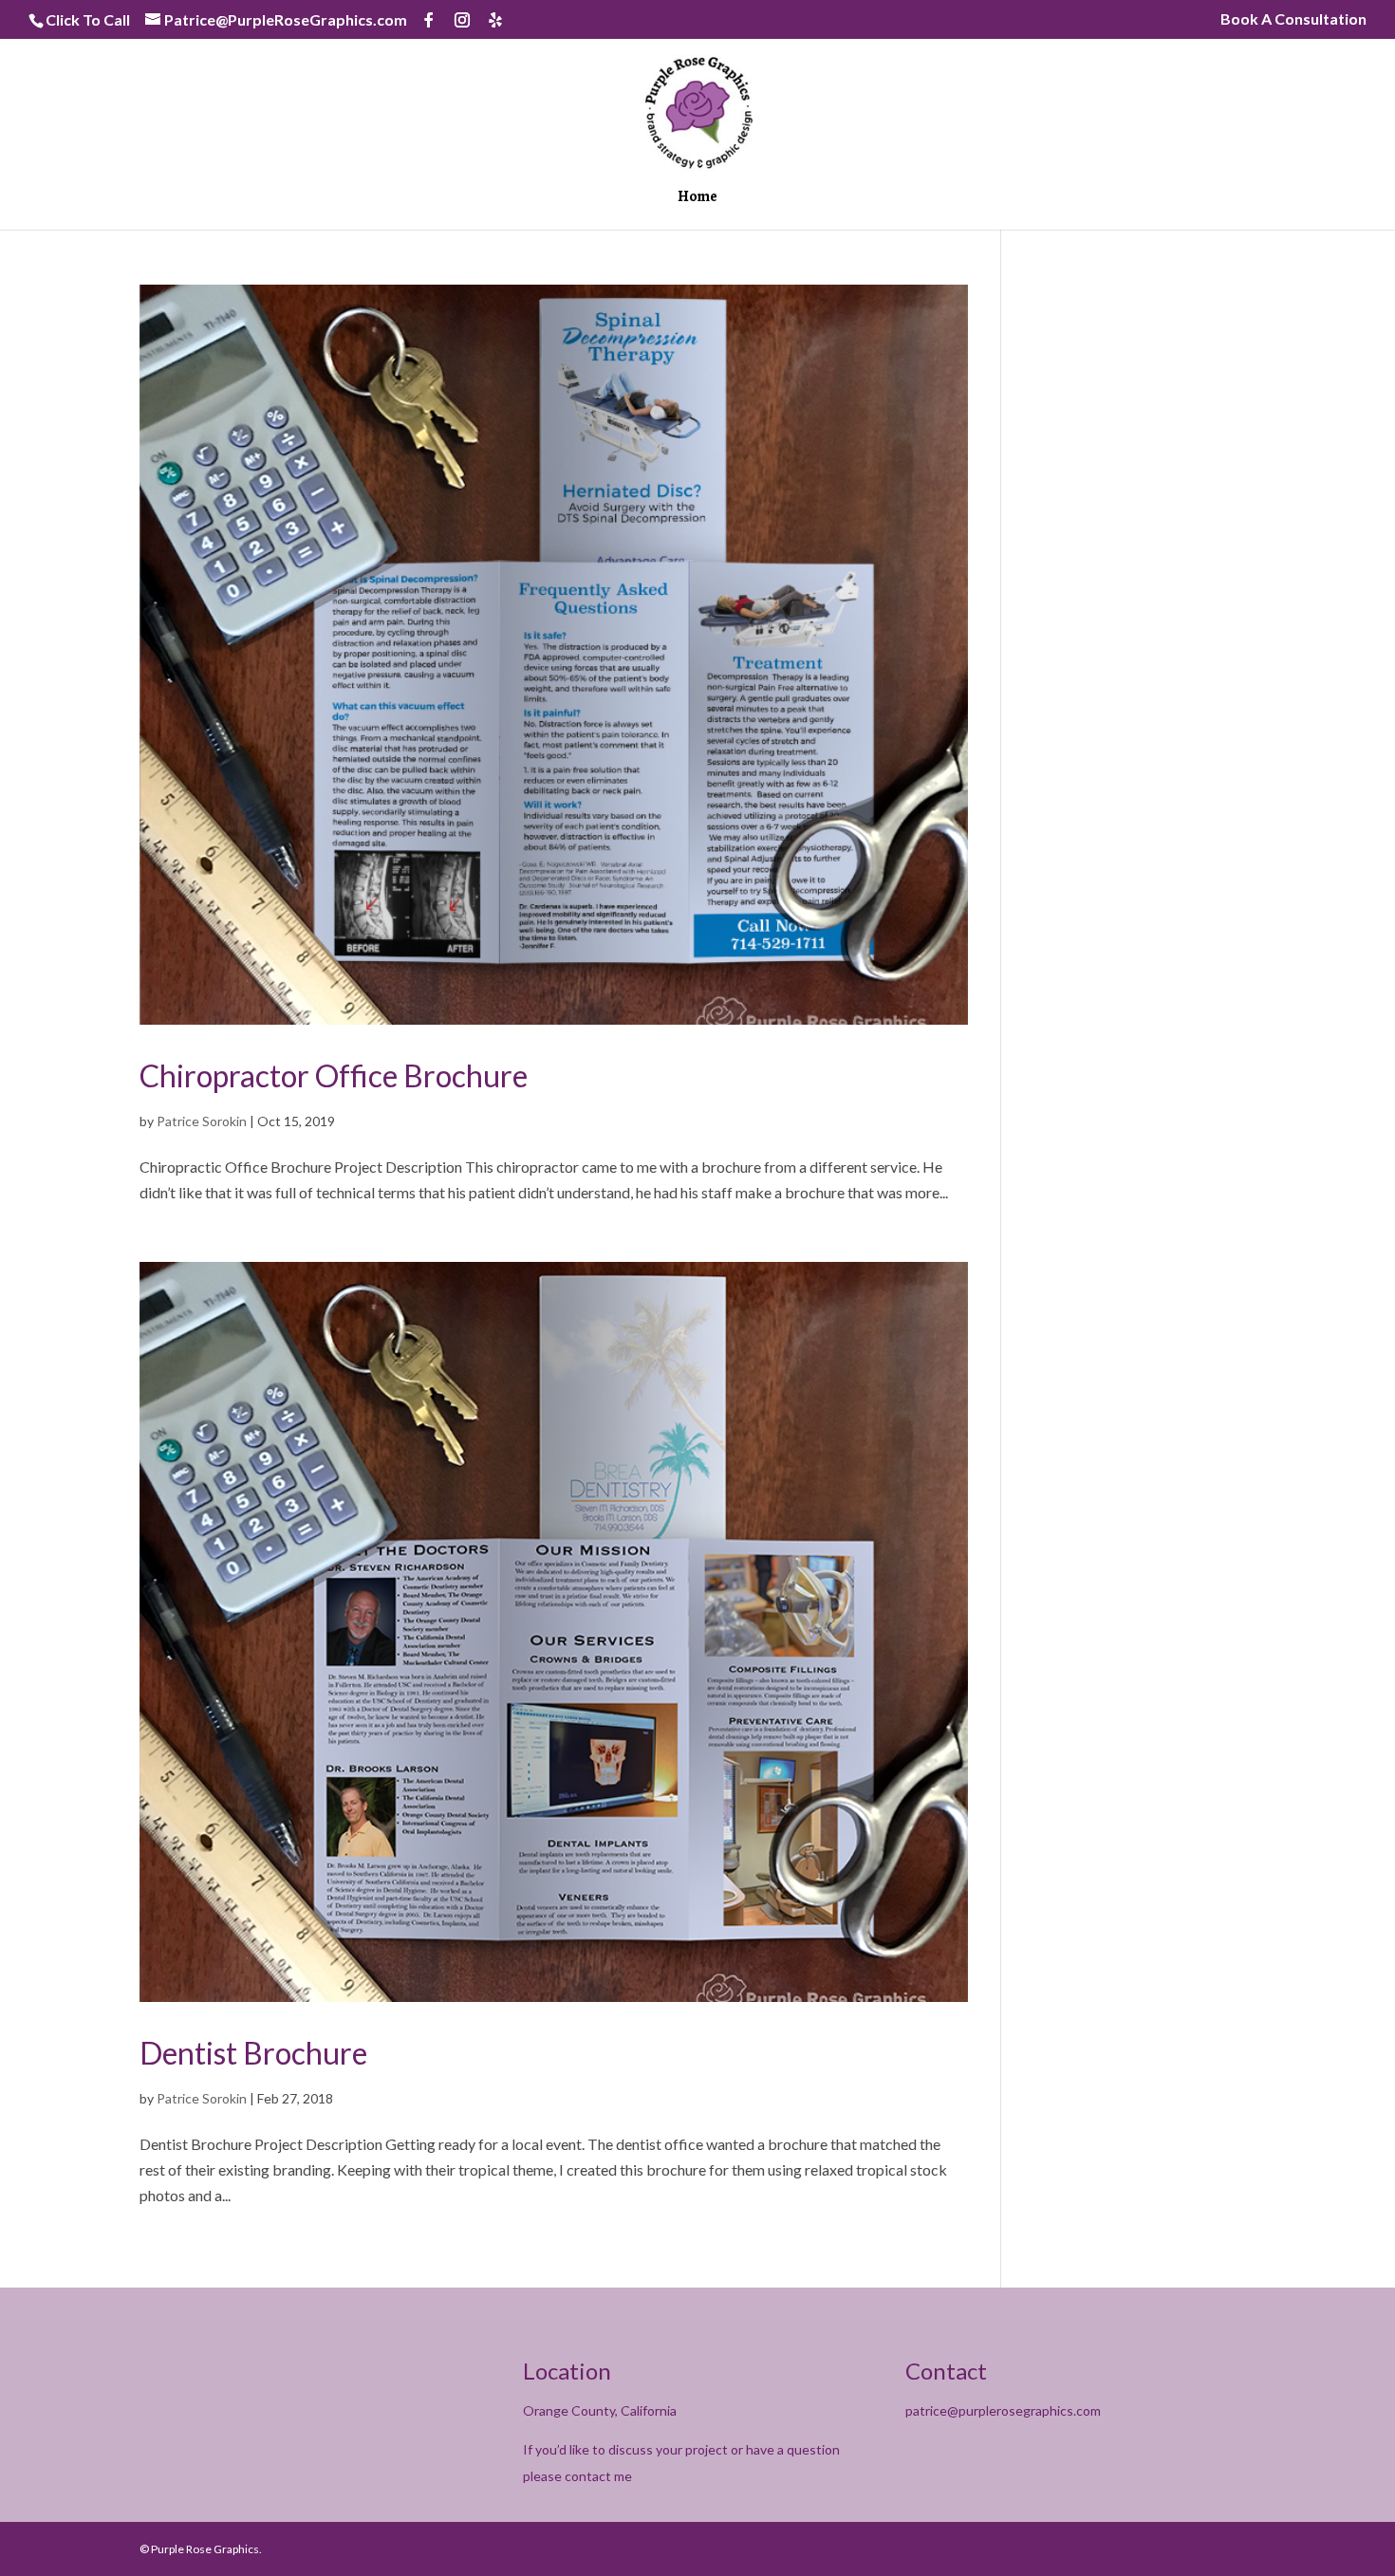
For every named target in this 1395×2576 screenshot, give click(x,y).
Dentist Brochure (253, 2053)
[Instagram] (462, 20)
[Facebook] (429, 20)
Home (697, 198)
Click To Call (88, 19)
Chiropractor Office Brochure (334, 1075)
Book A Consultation (1293, 19)
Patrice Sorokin (202, 1121)
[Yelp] (495, 20)
